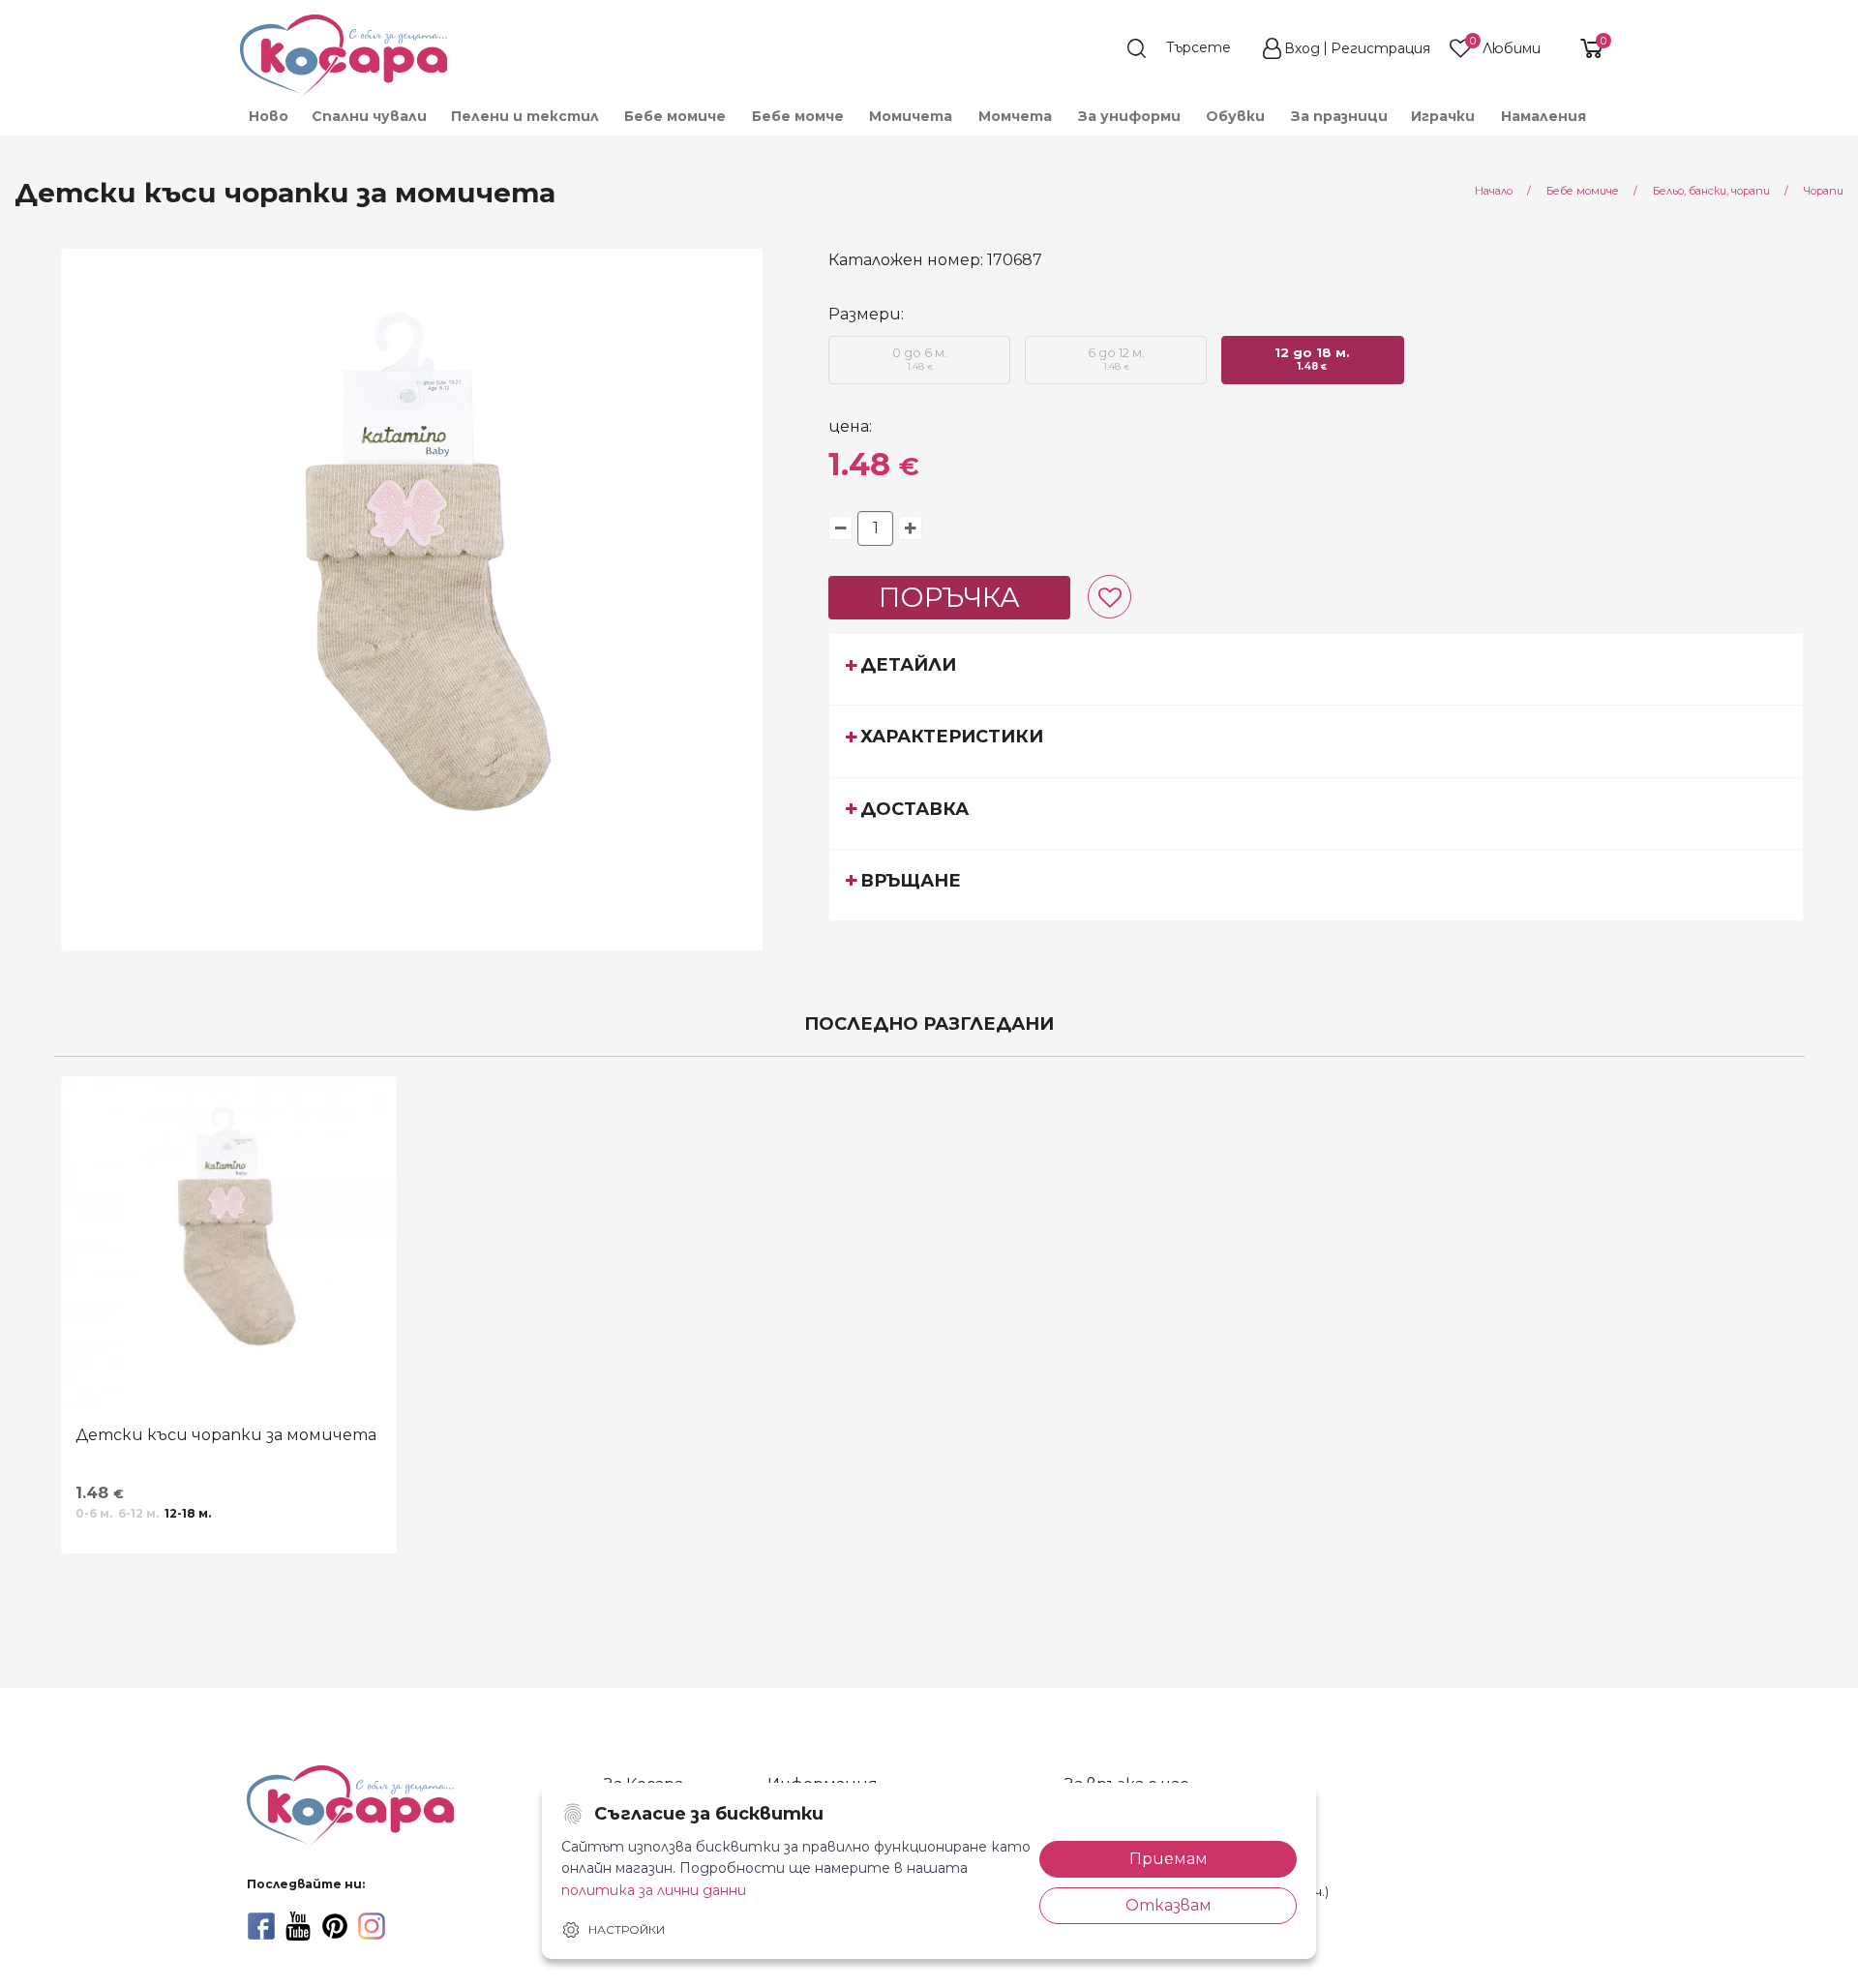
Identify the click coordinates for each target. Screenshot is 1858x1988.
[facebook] (261, 1926)
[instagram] (372, 1926)
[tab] (1316, 669)
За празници (1339, 116)
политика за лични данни (654, 1890)
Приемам (1169, 1859)
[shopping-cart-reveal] (1584, 48)
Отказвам (1169, 1905)
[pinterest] (335, 1926)
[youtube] (298, 1926)
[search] (1188, 48)
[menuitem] (268, 116)
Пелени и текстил (525, 116)
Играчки (1443, 116)
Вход (1302, 48)
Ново (269, 116)
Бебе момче (798, 116)
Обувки (1235, 116)
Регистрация (1380, 48)
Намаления (1543, 116)
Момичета (911, 116)
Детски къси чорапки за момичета (226, 1435)
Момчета (1015, 116)
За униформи (1129, 116)
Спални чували (369, 116)
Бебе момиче (675, 116)
